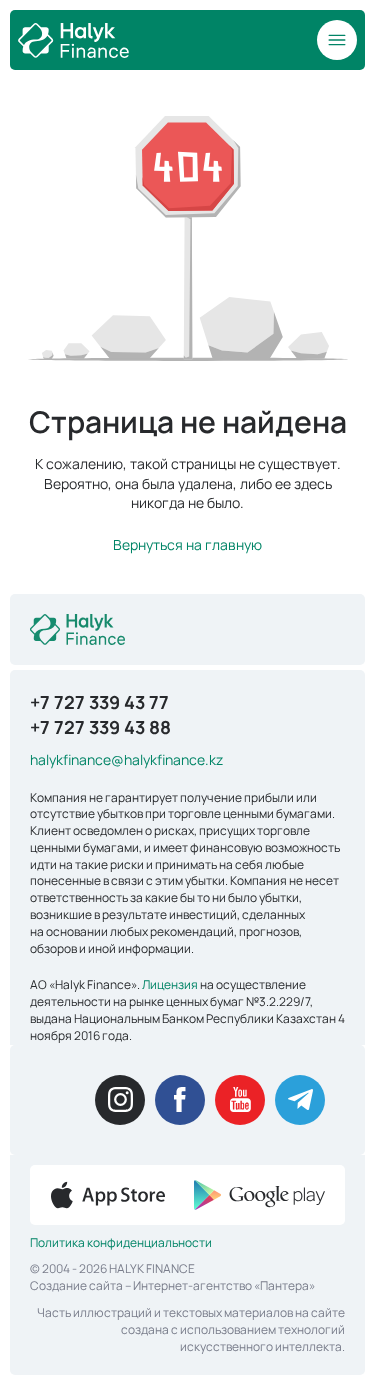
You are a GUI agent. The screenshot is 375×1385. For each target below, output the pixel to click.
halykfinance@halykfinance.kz (126, 759)
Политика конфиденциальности (121, 1243)
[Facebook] (180, 1100)
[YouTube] (240, 1100)
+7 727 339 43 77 (99, 702)
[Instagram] (120, 1100)
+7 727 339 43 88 (100, 727)
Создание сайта (76, 1285)
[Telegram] (300, 1100)
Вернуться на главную (187, 544)
